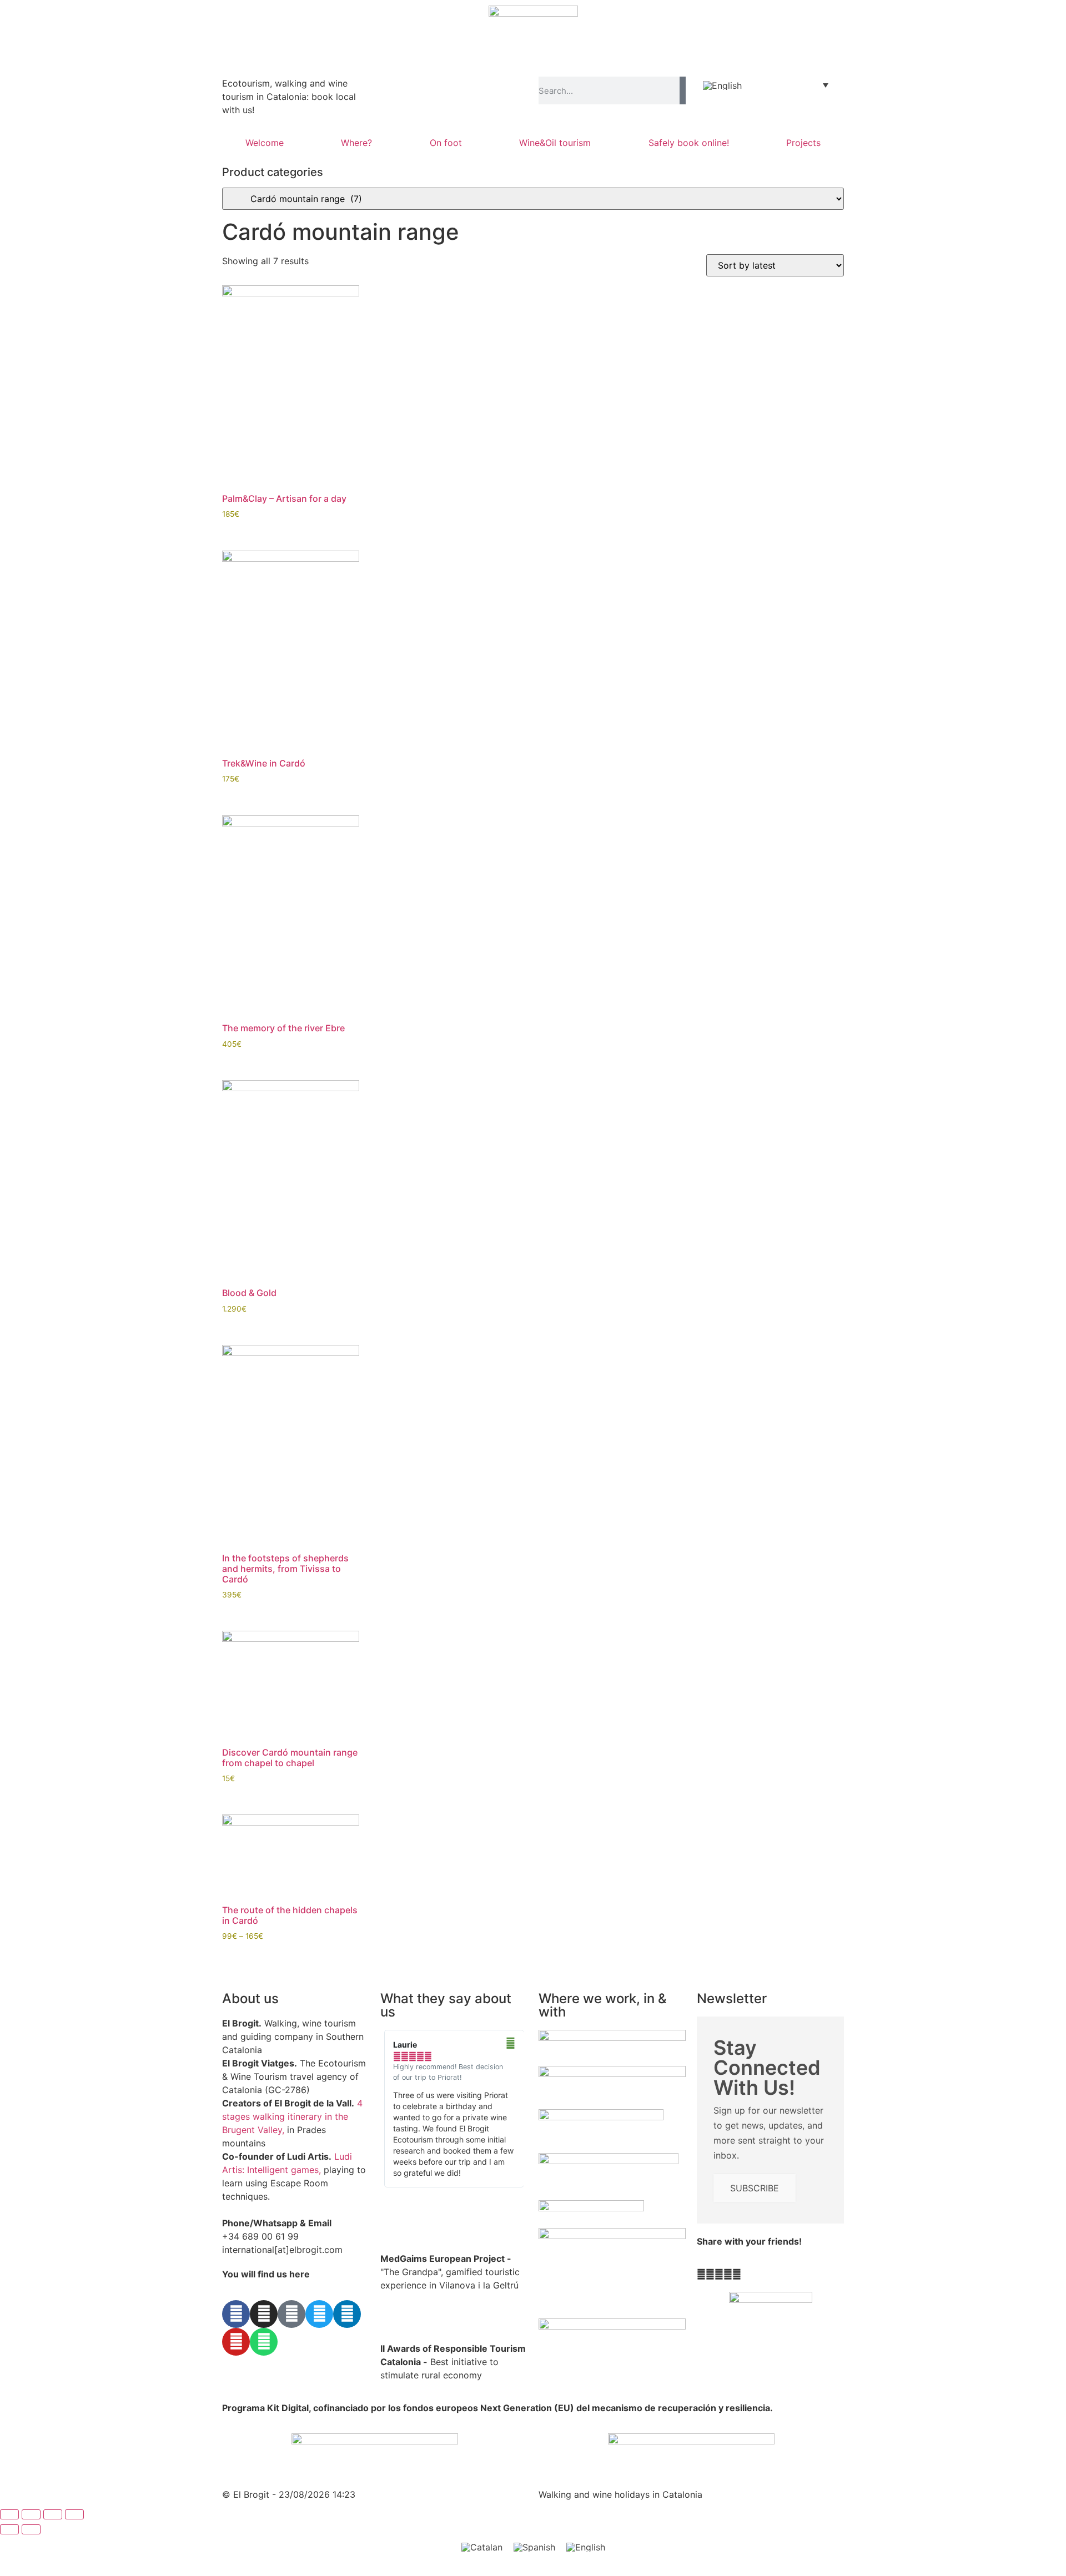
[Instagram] (264, 2314)
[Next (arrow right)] (31, 2529)
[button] (701, 2274)
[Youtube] (236, 2342)
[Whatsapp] (264, 2342)
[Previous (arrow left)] (9, 2529)
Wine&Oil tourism (555, 143)
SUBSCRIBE (755, 2188)
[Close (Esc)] (74, 2514)
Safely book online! (689, 143)
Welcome (265, 143)
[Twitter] (319, 2314)
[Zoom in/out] (9, 2514)
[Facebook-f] (236, 2314)
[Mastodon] (291, 2314)
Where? (356, 143)
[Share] (53, 2514)
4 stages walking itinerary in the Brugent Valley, (292, 2116)
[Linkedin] (347, 2314)
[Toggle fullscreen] (31, 2514)
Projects (803, 143)
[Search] (683, 90)
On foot (446, 143)
